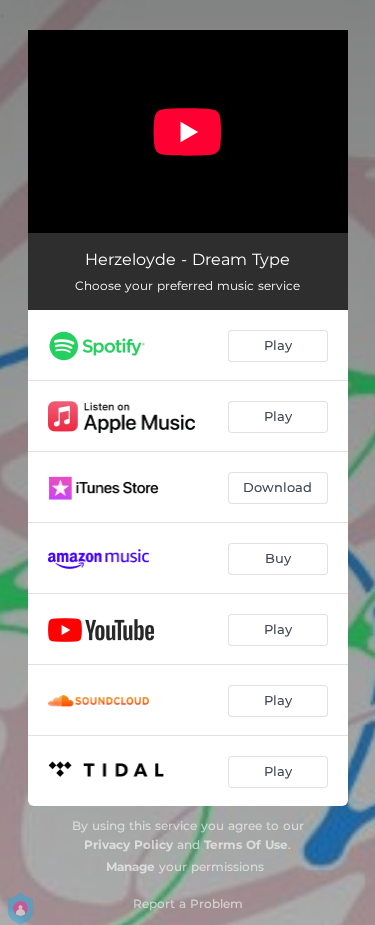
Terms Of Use (246, 844)
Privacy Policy (128, 844)
